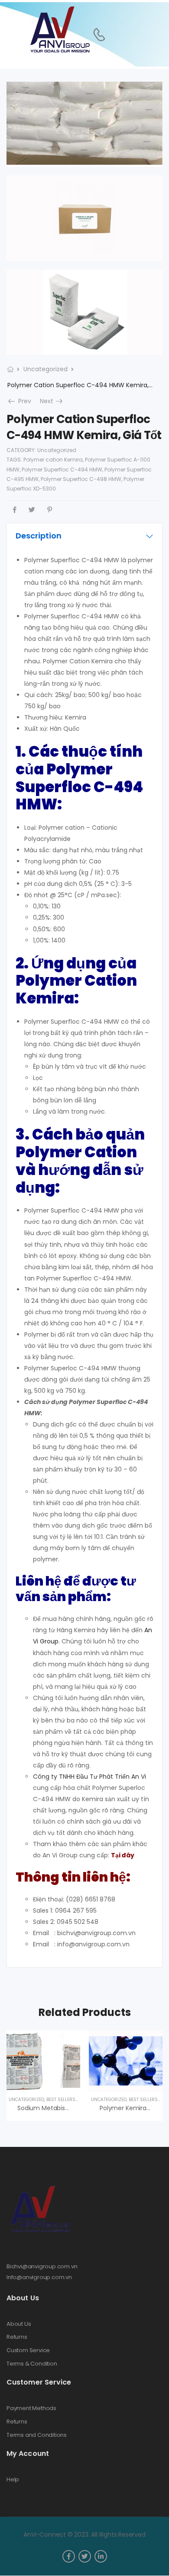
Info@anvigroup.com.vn (39, 2277)
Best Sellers (61, 2100)
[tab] (84, 536)
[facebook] (69, 2556)
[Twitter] (32, 510)
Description (39, 536)
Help (13, 2480)
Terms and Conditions (37, 2435)
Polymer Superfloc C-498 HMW (81, 479)
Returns (17, 2337)
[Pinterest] (50, 510)
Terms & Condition (32, 2364)
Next (52, 401)
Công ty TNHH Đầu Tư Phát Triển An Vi (89, 1777)
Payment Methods (31, 2408)
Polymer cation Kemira (53, 460)
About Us (19, 2324)
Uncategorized (45, 369)
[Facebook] (15, 510)
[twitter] (85, 2556)
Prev (24, 401)
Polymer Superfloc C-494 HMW (62, 470)
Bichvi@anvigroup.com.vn (42, 2266)
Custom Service (28, 2350)
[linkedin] (101, 2556)
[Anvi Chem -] (59, 30)
